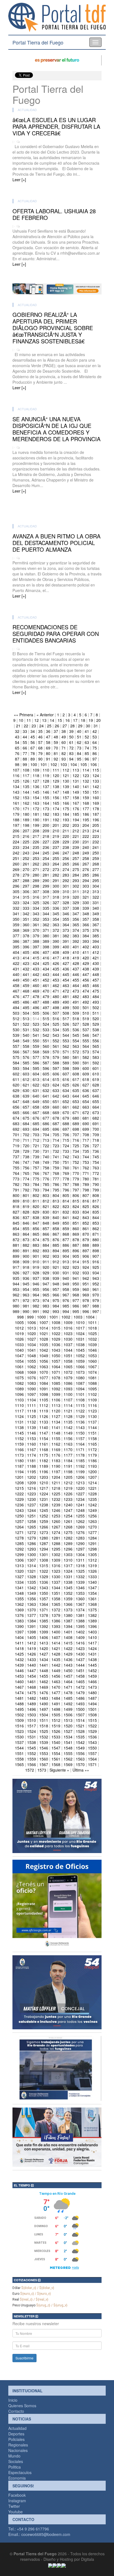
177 (86, 809)
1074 (92, 1372)
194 (76, 820)
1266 (44, 1527)
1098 (44, 1394)
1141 (56, 1427)
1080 (80, 1378)
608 (76, 1074)
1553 (44, 1753)
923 (76, 1267)
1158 (92, 1438)
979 (96, 1300)
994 (66, 1311)
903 (56, 1256)
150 (86, 792)
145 (36, 792)
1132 (32, 1422)
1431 (92, 1654)
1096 (19, 1394)
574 (96, 1052)
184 (66, 814)
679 (66, 1118)
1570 (80, 1764)
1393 (56, 1626)
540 (26, 1035)
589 (66, 1063)
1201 (19, 1477)
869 (76, 1234)
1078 (56, 1378)
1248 (80, 1510)
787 (66, 1184)
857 (46, 1228)
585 (26, 1063)
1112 (44, 1405)
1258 (32, 1521)
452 (46, 980)
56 (33, 742)
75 (95, 748)
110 (46, 770)
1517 (32, 1726)
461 (46, 985)
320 (76, 897)
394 (96, 941)
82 (64, 753)
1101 (80, 1394)
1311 (80, 1560)
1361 (92, 1599)
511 (96, 1013)
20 (99, 720)
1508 (92, 1715)
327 (56, 902)
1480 (92, 1693)
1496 (32, 1709)
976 (66, 1300)
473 (76, 991)
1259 (44, 1521)
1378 (44, 1615)
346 (66, 914)
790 (96, 1184)
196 (96, 820)
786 (56, 1184)
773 (16, 1179)
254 (46, 858)
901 (36, 1256)
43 (17, 737)
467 (16, 991)
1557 (92, 1753)
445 (66, 974)
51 (79, 737)
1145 (19, 1433)
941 (76, 1278)
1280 (44, 1538)
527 (76, 1024)
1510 (32, 1720)
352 (36, 919)
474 (86, 991)
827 (16, 1212)
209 (46, 831)
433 (36, 969)
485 (16, 1002)
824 (76, 1206)
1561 (56, 1759)
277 (96, 869)
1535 (80, 1737)
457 (96, 980)
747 (26, 1162)
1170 (68, 1449)
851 (76, 1223)
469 (36, 991)
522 (26, 1024)
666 (26, 1112)
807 (86, 1195)
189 (26, 820)
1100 (68, 1394)
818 (16, 1206)
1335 (32, 1582)
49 (64, 737)
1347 (92, 1588)
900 (26, 1256)
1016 (68, 1328)
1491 (56, 1704)
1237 (32, 1505)
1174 (32, 1455)
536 (76, 1030)
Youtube (15, 2512)
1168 (44, 1449)
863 (16, 1234)
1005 (19, 1322)
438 (86, 969)
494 (16, 1007)
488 (46, 1002)
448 (96, 974)
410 (76, 952)
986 (76, 1306)
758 (46, 1168)
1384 (32, 1621)
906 (86, 1256)
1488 (19, 1704)
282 (56, 875)
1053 (92, 1356)
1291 (92, 1543)
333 (26, 908)
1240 (68, 1505)
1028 (44, 1339)
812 (46, 1201)
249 (86, 853)
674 (16, 1118)
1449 (56, 1670)
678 (56, 1118)
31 (96, 726)
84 (79, 753)
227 (46, 842)
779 (76, 1179)
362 (46, 925)
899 (16, 1256)
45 (33, 737)
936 (26, 1278)
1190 (56, 1466)
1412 (32, 1643)
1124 (19, 1416)
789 (86, 1184)
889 (96, 1245)
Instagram (17, 2501)
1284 (92, 1538)
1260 (56, 1521)
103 (64, 764)
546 (86, 1035)
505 (36, 1013)
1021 (44, 1333)
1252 (44, 1516)
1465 (80, 1682)
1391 (32, 1626)
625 (66, 1085)
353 (46, 919)
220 (66, 836)
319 (66, 897)
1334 (19, 1582)
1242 (92, 1505)
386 (16, 941)
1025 (92, 1333)
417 (56, 958)
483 (86, 996)
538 (96, 1030)
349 (96, 914)
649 (36, 1101)
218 (46, 836)
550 (36, 1041)
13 (44, 720)
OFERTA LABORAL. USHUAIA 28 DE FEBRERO (54, 214)
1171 (80, 1449)
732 (56, 1151)
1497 (44, 1709)
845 (16, 1223)
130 (66, 781)
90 (40, 759)
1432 (19, 1659)
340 (96, 908)
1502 (19, 1715)
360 (26, 925)
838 (36, 1217)
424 (36, 963)
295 (96, 880)
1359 (68, 1599)
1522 (92, 1726)
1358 (56, 1599)
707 (76, 1135)
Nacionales (18, 2450)
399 (56, 947)
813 (56, 1201)
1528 (80, 1731)
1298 (92, 1549)
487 (36, 1002)
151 (96, 792)
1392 (44, 1626)
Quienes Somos (22, 2406)
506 (46, 1013)
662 (76, 1107)
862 (96, 1228)
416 (46, 958)
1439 (19, 1665)
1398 (32, 1632)
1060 (92, 1361)
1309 (56, 1560)
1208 (19, 1483)
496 (36, 1007)
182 (46, 814)
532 (36, 1030)
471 (56, 991)
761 (76, 1168)
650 (46, 1101)
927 (26, 1273)
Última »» (81, 1770)
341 (16, 914)
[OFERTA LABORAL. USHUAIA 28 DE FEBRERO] (57, 272)
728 (16, 1151)
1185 (80, 1461)
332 (16, 908)
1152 (19, 1438)
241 (96, 847)
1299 (19, 1554)
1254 (68, 1516)
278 (16, 875)
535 (66, 1030)
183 (56, 814)
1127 (56, 1416)
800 (16, 1195)
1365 (56, 1604)
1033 (19, 1344)
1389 (92, 1621)
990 (26, 1311)
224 (16, 842)
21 (18, 726)
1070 (44, 1372)
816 (86, 1201)
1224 (44, 1494)
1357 (44, 1599)
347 (76, 914)
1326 (92, 1571)
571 (66, 1052)
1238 (44, 1505)
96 (87, 759)
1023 (68, 1333)
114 (86, 770)
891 (26, 1251)
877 (66, 1240)
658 (36, 1107)
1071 (56, 1372)
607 (66, 1074)
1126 (44, 1416)
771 (86, 1173)
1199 (80, 1472)
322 (96, 897)
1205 (68, 1477)
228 (56, 842)
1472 (80, 1687)
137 (46, 786)
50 (71, 737)
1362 (19, 1604)
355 (66, 919)
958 (66, 1289)
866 (46, 1234)
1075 (19, 1378)
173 (46, 809)
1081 (92, 1378)
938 (46, 1278)
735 (86, 1151)
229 (66, 842)
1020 (32, 1333)
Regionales (18, 2445)
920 (46, 1267)
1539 (44, 1742)
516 (56, 1019)
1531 (32, 1737)
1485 (68, 1698)
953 (16, 1289)
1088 (92, 1383)
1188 (32, 1466)
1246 (56, 1510)
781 (96, 1179)
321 (86, 897)
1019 (19, 1333)
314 (16, 897)
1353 (80, 1593)
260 (16, 864)
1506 (68, 1715)
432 (26, 969)
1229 (19, 1499)
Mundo (14, 2456)
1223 (32, 1494)
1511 (44, 1720)
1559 (32, 1759)
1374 (80, 1610)
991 (36, 1311)
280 (36, 875)
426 (56, 963)
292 (66, 880)
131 (76, 781)
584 (16, 1063)
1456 (56, 1676)
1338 (68, 1582)
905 (76, 1256)
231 (86, 842)
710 (16, 1140)
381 (56, 936)
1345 (68, 1588)
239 (76, 847)
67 (33, 748)
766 (36, 1173)
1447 (32, 1670)
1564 (92, 1759)
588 (56, 1063)
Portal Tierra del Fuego (38, 42)
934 (96, 1273)
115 (96, 770)
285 (86, 875)
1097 (32, 1394)
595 (36, 1068)
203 (76, 825)
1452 (92, 1670)
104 (74, 764)
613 (36, 1079)
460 (36, 985)
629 (16, 1090)
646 (96, 1096)
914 (76, 1262)
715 (66, 1140)
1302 (56, 1554)
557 (16, 1046)
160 (96, 798)
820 (36, 1206)
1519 (56, 1726)
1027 (32, 1339)
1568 (56, 1764)
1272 (32, 1532)
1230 (32, 1499)
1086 (68, 1383)
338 (76, 908)
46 (40, 737)
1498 (56, 1709)
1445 (92, 1665)
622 (36, 1085)
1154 (44, 1438)
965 (46, 1295)
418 (66, 958)
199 (36, 825)
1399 (44, 1632)
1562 (68, 1759)
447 (86, 974)
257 (76, 858)
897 (86, 1251)
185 (76, 814)
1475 (32, 1693)
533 (46, 1030)
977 (76, 1300)
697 (66, 1129)
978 (86, 1300)
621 (26, 1085)
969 (86, 1295)
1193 (92, 1466)
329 (76, 902)
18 (83, 720)
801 (26, 1195)
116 (16, 775)
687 (56, 1123)
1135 (68, 1422)
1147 (44, 1433)
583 (96, 1057)
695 (46, 1129)
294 (86, 880)
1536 (92, 1737)
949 (66, 1284)
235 (36, 847)
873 (26, 1240)
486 (26, 1002)
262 (36, 864)
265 (66, 864)
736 (96, 1151)
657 (26, 1107)
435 (56, 969)
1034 (32, 1344)
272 (46, 869)
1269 (80, 1527)
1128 (68, 1416)
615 (56, 1079)
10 (21, 720)
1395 (80, 1626)
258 (86, 858)
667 (36, 1112)
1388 (80, 1621)
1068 (19, 1372)
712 (36, 1140)
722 (46, 1146)
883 (36, 1245)
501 (86, 1007)
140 (76, 786)
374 (76, 930)
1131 (19, 1422)
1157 (80, 1438)
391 (66, 941)
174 (56, 809)
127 (36, 781)
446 (76, 974)
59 (56, 742)
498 (56, 1007)
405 (26, 952)
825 (86, 1206)
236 (46, 847)
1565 (19, 1764)
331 (96, 902)
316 (36, 897)
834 (86, 1212)
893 (46, 1251)
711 (26, 1140)
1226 (68, 1494)
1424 (92, 1648)
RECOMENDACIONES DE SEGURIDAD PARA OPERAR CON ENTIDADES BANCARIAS (56, 634)
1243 (19, 1510)
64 (95, 742)
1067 (92, 1367)
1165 (92, 1444)
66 (25, 748)
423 (26, 963)
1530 (19, 1737)
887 (76, 1245)
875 (46, 1240)
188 (16, 820)
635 (76, 1090)
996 (86, 1311)
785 (46, 1184)
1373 (68, 1610)
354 (56, 919)
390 (56, 941)
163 (36, 803)
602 (16, 1074)
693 (26, 1129)
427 (66, 963)
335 (46, 908)
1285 (19, 1543)
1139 (32, 1427)
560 (46, 1046)
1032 (92, 1339)
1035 (44, 1344)
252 (26, 858)
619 (96, 1079)
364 (66, 925)
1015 (56, 1328)
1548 (68, 1748)
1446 (19, 1670)
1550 (92, 1748)
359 (16, 925)
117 (26, 775)
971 (16, 1300)
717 (86, 1140)
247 (66, 853)
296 (16, 886)
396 (26, 947)
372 (56, 930)
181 (36, 814)
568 (36, 1052)
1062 (32, 1367)
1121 (68, 1411)
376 (96, 930)
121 (66, 775)
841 (66, 1217)
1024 (80, 1333)
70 (56, 748)
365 (76, 925)
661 (66, 1107)
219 (56, 836)
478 (36, 996)
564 (86, 1046)
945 (26, 1284)
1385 (44, 1621)
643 (66, 1096)
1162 (56, 1444)
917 (16, 1267)
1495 (19, 1709)
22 (26, 726)
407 (46, 952)
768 (56, 1173)
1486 (80, 1698)
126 (26, 781)
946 (36, 1284)
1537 (19, 1742)
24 (42, 726)
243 (26, 853)
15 (60, 720)
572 (76, 1052)
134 (16, 786)
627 (86, 1085)
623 (46, 1085)
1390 (19, 1626)
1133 (44, 1422)
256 (66, 858)
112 (66, 770)
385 (96, 936)
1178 (80, 1455)
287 (16, 880)
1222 (19, 1494)
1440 (32, 1665)
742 (66, 1157)
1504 (44, 1715)
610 (96, 1074)
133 (96, 781)
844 (96, 1217)
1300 (32, 1554)
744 (86, 1157)
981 (26, 1306)
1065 (68, 1367)
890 (16, 1251)
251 (16, 858)
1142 (68, 1427)
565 (96, 1046)
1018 (92, 1328)
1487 (92, 1698)
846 (26, 1223)
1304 (80, 1554)
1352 (68, 1593)
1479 (80, 1693)
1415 (68, 1643)
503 (16, 1013)
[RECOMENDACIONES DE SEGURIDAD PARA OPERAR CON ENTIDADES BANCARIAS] (57, 701)
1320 (19, 1571)
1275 (68, 1532)
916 (96, 1262)
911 (46, 1262)
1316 (56, 1565)
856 (36, 1228)
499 (66, 1007)
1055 (32, 1361)
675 (26, 1118)
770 (76, 1173)
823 (66, 1206)
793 (36, 1190)
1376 (19, 1615)
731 (46, 1151)
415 (36, 958)
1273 (44, 1532)
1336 (44, 1582)
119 (46, 775)
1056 (44, 1361)
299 (46, 886)
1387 (68, 1621)
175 (66, 809)
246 (56, 853)
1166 (19, 1449)
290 (46, 880)
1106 (56, 1400)
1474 (19, 1693)
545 (76, 1035)
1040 (19, 1350)
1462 (44, 1682)
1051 (68, 1356)
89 (33, 759)
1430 (80, 1654)
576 (26, 1057)
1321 (32, 1571)
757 (36, 1168)
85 (87, 753)
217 (36, 836)
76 (17, 753)
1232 (56, 1499)
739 (36, 1157)
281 (46, 875)
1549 (80, 1748)
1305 (92, 1554)
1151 (92, 1433)
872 (16, 1240)
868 (66, 1234)
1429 (68, 1654)
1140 (44, 1427)
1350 (44, 1593)
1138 (19, 1427)
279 (26, 875)
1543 (92, 1742)
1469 (44, 1687)
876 (56, 1240)
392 (76, 941)
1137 (92, 1422)
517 (66, 1019)
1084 (44, 1383)
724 (66, 1146)
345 (56, 914)
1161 (44, 1444)
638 (16, 1096)
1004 (90, 1317)
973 (36, 1300)
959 (76, 1289)
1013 (32, 1328)
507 (56, 1013)
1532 (44, 1737)
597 (56, 1068)
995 (76, 1311)
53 (95, 737)
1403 (92, 1632)
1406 (44, 1637)
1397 (19, 1632)
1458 (80, 1676)
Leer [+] (19, 180)
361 (36, 925)
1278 (19, 1538)
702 (26, 1135)
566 (16, 1052)
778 (66, 1179)
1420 (44, 1648)
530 (16, 1030)
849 (56, 1223)
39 (71, 731)
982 (36, 1306)
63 (87, 742)
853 (96, 1223)
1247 (68, 1510)
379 (36, 936)
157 (66, 798)
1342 (32, 1588)
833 (76, 1212)
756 (26, 1168)
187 (96, 814)
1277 (92, 1532)
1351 (56, 1593)
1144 (92, 1427)
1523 (19, 1731)
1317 (68, 1565)
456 (86, 980)
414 (26, 958)
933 (86, 1273)
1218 (56, 1488)
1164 (80, 1444)
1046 (92, 1350)
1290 (80, 1543)
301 (66, 886)
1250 (19, 1516)
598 (66, 1068)
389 (46, 941)
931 (66, 1273)
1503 (32, 1715)
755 (16, 1168)
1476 (44, 1693)
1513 (68, 1720)
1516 (19, 1726)
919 (36, 1267)
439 (96, 969)
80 (48, 753)
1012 (19, 1328)
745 (96, 1157)
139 (66, 786)
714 (56, 1140)
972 (26, 1300)
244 (36, 853)
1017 (80, 1328)
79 (40, 753)
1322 (44, 1571)
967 (66, 1295)
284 (76, 875)
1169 (56, 1449)
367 (96, 925)
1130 (92, 1416)
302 (76, 886)
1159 (19, 1444)
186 (86, 814)
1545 (32, 1748)
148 (66, 792)
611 (16, 1079)
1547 (56, 1748)
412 (96, 952)
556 (96, 1041)
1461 (32, 1682)
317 (46, 897)
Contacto (16, 2411)
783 (26, 1184)
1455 (44, 1676)
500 (76, 1007)
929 (46, 1273)
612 (26, 1079)
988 (96, 1306)
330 (86, 902)
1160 (32, 1444)
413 (16, 958)
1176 (56, 1455)
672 (86, 1112)
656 (16, 1107)
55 (25, 742)
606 (56, 1074)
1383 (19, 1621)
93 (64, 759)
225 (26, 842)
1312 (92, 1560)
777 (56, 1179)
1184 (68, 1461)
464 (76, 985)
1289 (68, 1543)
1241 (80, 1505)
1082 (19, 1383)
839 (46, 1217)
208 (36, 831)
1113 (56, 1405)
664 (96, 1107)
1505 (56, 1715)
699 (86, 1129)
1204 (56, 1477)
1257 (19, 1521)
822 (56, 1206)
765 (26, 1173)
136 (36, 786)
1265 (32, 1527)
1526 (56, 1731)
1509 (19, 1720)
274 (66, 869)
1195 (32, 1472)
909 (26, 1262)
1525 (44, 1731)
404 (16, 952)
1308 (44, 1560)
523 (36, 1024)
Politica (15, 2467)
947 (46, 1284)
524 (46, 1024)
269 (16, 869)
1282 (68, 1538)
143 (16, 792)
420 (86, 958)
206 (16, 831)
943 (96, 1278)
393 (86, 941)
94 (71, 759)
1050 (56, 1356)
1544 (19, 1748)
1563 (80, 1759)
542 (46, 1035)
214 (96, 831)
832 (66, 1212)
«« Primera (24, 715)
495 (26, 1007)
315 (26, 897)
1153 (32, 1438)
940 (66, 1278)
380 (46, 936)
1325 (80, 1571)
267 (86, 864)
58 (48, 742)
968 (76, 1295)
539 (16, 1035)
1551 (19, 1753)
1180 (19, 1461)
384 (86, 936)
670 (66, 1112)
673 (96, 1112)
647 (16, 1101)
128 (46, 781)
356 (76, 919)
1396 (92, 1626)
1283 (80, 1538)
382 (66, 936)
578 (46, 1057)
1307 (32, 1560)
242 (16, 853)
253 (36, 858)
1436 (68, 1659)
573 (86, 1052)
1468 (32, 1687)
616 (66, 1079)
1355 (19, 1599)
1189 (44, 1466)
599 (76, 1068)
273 (56, 869)
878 (76, 1240)
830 (46, 1212)
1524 (32, 1731)
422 (16, 963)
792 (26, 1190)
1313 (19, 1565)
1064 (56, 1367)
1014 (44, 1328)
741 (56, 1157)
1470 (56, 1687)
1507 (80, 1715)
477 (26, 996)
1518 (44, 1726)
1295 (56, 1549)
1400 (56, 1632)
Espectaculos (20, 2472)
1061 (19, 1367)
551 (46, 1041)
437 (76, 969)
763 (96, 1168)
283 (66, 875)
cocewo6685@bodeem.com (46, 2534)
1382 (92, 1615)
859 (66, 1228)
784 (36, 1184)
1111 (32, 1405)
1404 (19, 1637)
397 (36, 947)
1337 (56, 1582)
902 (46, 1256)
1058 (68, 1361)
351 (26, 919)
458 (16, 985)
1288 (56, 1543)
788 (76, 1184)
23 (34, 726)
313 (96, 891)
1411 (19, 1643)
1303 (68, 1554)
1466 (92, 1682)
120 (56, 775)
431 (16, 969)
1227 (80, 1494)
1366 (68, 1604)
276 (86, 869)
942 (86, 1278)
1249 (92, 1510)
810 (26, 1201)
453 (56, 980)
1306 (19, 1560)
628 (96, 1085)
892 (36, 1251)
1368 (92, 1604)
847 (36, 1223)
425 (46, 963)
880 (96, 1240)
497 (46, 1007)
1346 (80, 1588)
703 (36, 1135)
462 (56, 985)
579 (56, 1057)
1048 (32, 1356)
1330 (56, 1577)
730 (36, 1151)
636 (86, 1090)
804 (56, 1195)
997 (96, 1311)
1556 (80, 1753)
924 (86, 1267)
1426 (32, 1654)
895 (66, 1251)
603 (26, 1074)
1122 (80, 1411)
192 (56, 820)
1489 (32, 1704)
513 (26, 1019)
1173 (19, 1455)
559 (36, 1046)
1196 (44, 1472)
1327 (19, 1577)
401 (76, 947)
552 (56, 1041)
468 (26, 991)
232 (96, 842)
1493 (80, 1704)
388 (36, 941)
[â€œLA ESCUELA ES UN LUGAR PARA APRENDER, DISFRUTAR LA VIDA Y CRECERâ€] (57, 188)
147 (56, 792)
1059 (80, 1361)
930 (56, 1273)
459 (26, 985)
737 (16, 1157)
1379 (56, 1615)
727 (96, 1146)
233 (16, 847)
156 (56, 798)
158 (76, 798)
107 (16, 770)
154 (36, 798)
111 (56, 770)
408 (56, 952)
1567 (44, 1764)
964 (36, 1295)
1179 (92, 1455)
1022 (56, 1333)
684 (26, 1123)
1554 (56, 1753)
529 (96, 1024)
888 (86, 1245)
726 (86, 1146)
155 (46, 798)
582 (86, 1057)
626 (76, 1085)
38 (64, 731)
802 (36, 1195)
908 (16, 1262)
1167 (32, 1449)
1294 (44, 1549)
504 (26, 1013)
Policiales (16, 2439)
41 (87, 731)
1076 (32, 1378)
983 (46, 1306)
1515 (92, 1720)
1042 (44, 1350)
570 (56, 1052)
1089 (19, 1389)
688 (66, 1123)
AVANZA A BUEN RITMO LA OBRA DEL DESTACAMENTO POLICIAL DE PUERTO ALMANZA (56, 543)
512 (16, 1019)
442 (36, 974)
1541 (68, 1742)
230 (76, 842)
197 (16, 825)
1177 (68, 1455)
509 (76, 1013)
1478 (68, 1693)
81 (56, 753)
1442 (56, 1665)
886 (66, 1245)
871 (96, 1234)
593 (16, 1068)
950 (76, 1284)
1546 (44, 1748)
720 (26, 1146)
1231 (44, 1499)
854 (16, 1228)
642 (56, 1096)
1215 (19, 1488)
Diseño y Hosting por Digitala (69, 2559)
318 (56, 897)
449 (16, 980)
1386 (56, 1621)
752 (76, 1162)
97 (95, 759)
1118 (32, 1411)
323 (16, 902)
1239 (56, 1505)
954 (26, 1289)
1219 (68, 1488)
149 (76, 792)
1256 (92, 1516)
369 (26, 930)
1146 (32, 1433)
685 (36, 1123)
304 (96, 886)
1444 (80, 1665)
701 (16, 1135)
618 (86, 1079)
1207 (92, 1477)
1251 (32, 1516)
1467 (19, 1687)
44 (25, 737)
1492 (68, 1704)
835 (96, 1212)
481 (66, 996)
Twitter (14, 2506)
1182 (44, 1461)
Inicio (13, 2400)
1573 (42, 1770)
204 (86, 825)
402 (86, 947)
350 (16, 919)
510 (86, 1013)
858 (56, 1228)
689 (76, 1123)
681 (86, 1118)
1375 (92, 1610)
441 (26, 974)
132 (86, 781)
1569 (68, 1764)
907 (96, 1256)
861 (86, 1228)
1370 (32, 1610)
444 (56, 974)
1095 (92, 1389)
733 (66, 1151)
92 (56, 759)
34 (33, 731)
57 (40, 742)
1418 (19, 1648)
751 (66, 1162)
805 (66, 1195)
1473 (92, 1687)
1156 (68, 1438)
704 (46, 1135)
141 (86, 786)
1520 (68, 1726)
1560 (44, 1759)
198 (26, 825)
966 (56, 1295)
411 (86, 952)
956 (46, 1289)
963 (26, 1295)
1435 (56, 1659)
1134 (56, 1422)
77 (25, 753)
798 (86, 1190)
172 (36, 809)
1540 (56, 1742)
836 (16, 1217)
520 (96, 1019)
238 (66, 847)
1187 (19, 1466)
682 (96, 1118)
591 (86, 1063)
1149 (68, 1433)
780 (86, 1179)
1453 (19, 1676)
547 (96, 1035)
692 (16, 1129)
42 (95, 731)
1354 (92, 1593)
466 (96, 985)
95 (79, 759)
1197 (56, 1472)
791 (16, 1190)
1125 (32, 1416)
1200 (92, 1472)
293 (76, 880)
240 (86, 847)
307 (36, 891)
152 (16, 798)
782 (16, 1184)
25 (49, 726)
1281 (56, 1538)
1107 (68, 1400)
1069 (32, 1372)
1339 (80, 1582)
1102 (92, 1394)
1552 (32, 1753)
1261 (68, 1521)
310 (66, 891)
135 (26, 786)
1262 (80, 1521)
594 (26, 1068)
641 (46, 1096)
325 (36, 902)
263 (46, 864)
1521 (80, 1726)
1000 (42, 1317)
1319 (92, 1565)
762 (86, 1168)
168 (86, 803)
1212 (68, 1483)
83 (71, 753)
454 (66, 980)
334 (36, 908)
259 (96, 858)
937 (36, 1278)
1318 (80, 1565)
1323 (56, 1571)
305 (16, 891)
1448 (44, 1670)
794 (46, 1190)
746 (16, 1162)
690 (86, 1123)
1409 (80, 1637)
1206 (80, 1477)
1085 (56, 1383)
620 (16, 1085)
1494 (92, 1704)
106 (94, 764)
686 (46, 1123)
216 (26, 836)
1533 (56, 1737)
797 (76, 1190)
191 (46, 820)
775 (36, 1179)
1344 (56, 1588)
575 (16, 1057)
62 (79, 742)
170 (16, 809)
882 (26, 1245)
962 (16, 1295)
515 (46, 1019)
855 (26, 1228)
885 (56, 1245)
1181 (32, 1461)
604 (36, 1074)
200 (46, 825)
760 (66, 1168)
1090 (32, 1389)
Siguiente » (59, 1770)
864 (26, 1234)
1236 (19, 1505)
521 (16, 1024)
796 (66, 1190)
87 (17, 759)
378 (26, 936)
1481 (19, 1698)
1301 (44, 1554)
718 (96, 1140)
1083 (32, 1383)
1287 (44, 1543)
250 (96, 853)
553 (66, 1041)
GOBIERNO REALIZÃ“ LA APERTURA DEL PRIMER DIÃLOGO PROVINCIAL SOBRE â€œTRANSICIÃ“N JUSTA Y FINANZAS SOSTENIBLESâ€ (53, 328)
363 (56, 925)
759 (56, 1168)
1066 (80, 1367)
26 (57, 726)
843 (86, 1217)
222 (86, 836)
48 (56, 737)
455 (76, 980)
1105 (44, 1400)
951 (86, 1284)
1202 (32, 1477)
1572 (30, 1770)
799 (96, 1190)
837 (26, 1217)
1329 (44, 1577)
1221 (92, 1488)
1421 (56, 1648)
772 (96, 1173)
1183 (56, 1461)
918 (26, 1267)
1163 (68, 1444)
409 (66, 952)
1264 (19, 1527)
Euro (16, 2294)
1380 (68, 1615)
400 (66, 947)
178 (96, 809)
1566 (32, 1764)
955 (36, 1289)
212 (76, 831)
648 (26, 1101)
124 (96, 775)
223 (96, 836)
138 (56, 786)
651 (56, 1101)
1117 (19, 1411)
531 (26, 1030)
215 (16, 836)
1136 (80, 1422)
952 (96, 1284)
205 (96, 825)
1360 (80, 1599)
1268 (68, 1527)
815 (76, 1201)
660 (56, 1107)
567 (26, 1052)
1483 (44, 1698)
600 (86, 1068)
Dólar (16, 2288)
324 (26, 902)
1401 (68, 1632)
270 (26, 869)
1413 (44, 1643)
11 (29, 720)
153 (26, 798)
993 (56, 1311)
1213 (80, 1483)
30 (88, 726)
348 (86, 914)
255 (56, 858)
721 (36, 1146)
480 (56, 996)
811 (36, 1201)
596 (46, 1068)
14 (52, 720)
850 (66, 1223)
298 (36, 886)
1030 (68, 1339)
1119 (44, 1411)
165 (56, 803)
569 (46, 1052)
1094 (80, 1389)
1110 (19, 1405)
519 (86, 1019)
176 (76, 809)
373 (66, 930)
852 (86, 1223)
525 (56, 1024)
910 (36, 1262)
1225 (56, 1494)
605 (46, 1074)
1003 (78, 1317)
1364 (44, 1604)
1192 (80, 1466)
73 (79, 748)
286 (96, 875)
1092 (56, 1389)
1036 (56, 1344)
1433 (32, 1659)
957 (56, 1289)
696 (56, 1129)
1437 (80, 1659)
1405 (32, 1637)
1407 (56, 1637)
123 (86, 775)
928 (36, 1273)
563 (76, 1046)
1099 (56, 1394)
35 (40, 731)
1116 (92, 1405)
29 (80, 726)
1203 (44, 1477)
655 (96, 1101)
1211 (56, 1483)
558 (26, 1046)
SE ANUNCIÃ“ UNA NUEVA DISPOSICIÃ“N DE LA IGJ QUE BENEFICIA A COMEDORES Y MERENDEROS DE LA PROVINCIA (56, 429)
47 (48, 737)
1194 (19, 1472)
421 (96, 958)
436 (66, 969)
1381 (80, 1615)
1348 (19, 1593)
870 (86, 1234)
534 (56, 1030)
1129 (80, 1416)
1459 (92, 1676)
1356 (32, 1599)
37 (56, 731)
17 (75, 720)
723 (56, 1146)
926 (16, 1273)
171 (26, 809)
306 (26, 891)
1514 (80, 1720)
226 (36, 842)
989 (16, 1311)
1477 (56, 1693)
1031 (80, 1339)
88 (25, 759)
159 (86, 798)
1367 (80, 1604)
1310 (68, 1560)
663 (86, 1107)
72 (71, 748)
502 (96, 1007)
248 (76, 853)
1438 (92, 1659)
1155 (56, 1438)
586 (36, 1063)
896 (76, 1251)
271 (36, 869)
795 (56, 1190)
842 (76, 1217)
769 (66, 1173)
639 (26, 1096)
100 (34, 764)
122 (76, 775)
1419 (32, 1648)
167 (76, 803)
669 (56, 1112)
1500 (80, 1709)
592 (96, 1063)
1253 (56, 1516)
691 (96, 1123)
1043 (56, 1350)
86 (95, 753)
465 (86, 985)
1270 (92, 1527)
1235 (92, 1499)
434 (46, 969)
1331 (68, 1577)
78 (33, 753)
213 (86, 831)
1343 (44, 1588)
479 (46, 996)
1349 (32, 1593)
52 (87, 737)
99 (25, 764)
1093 (68, 1389)
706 (66, 1135)
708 (86, 1135)
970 (96, 1295)
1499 (68, 1709)
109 (36, 770)
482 (76, 996)
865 (36, 1234)
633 (56, 1090)
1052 (80, 1356)
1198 (68, 1472)
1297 (80, 1549)
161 (16, 803)
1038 (80, 1344)
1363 (32, 1604)
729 (26, 1151)
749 (46, 1162)
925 (96, 1267)
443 (46, 974)
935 (16, 1278)
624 (56, 1085)
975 (56, 1300)
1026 (19, 1339)
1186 (92, 1461)
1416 (80, 1643)
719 (16, 1146)
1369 (19, 1610)
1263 (92, 1521)
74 (87, 748)
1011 (92, 1322)
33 (25, 731)
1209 (32, 1483)
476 (16, 996)
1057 (56, 1361)
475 (96, 991)
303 (86, 886)
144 (26, 792)
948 (56, 1284)
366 (86, 925)
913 (66, 1262)
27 (65, 726)
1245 (44, 1510)
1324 (68, 1571)
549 (26, 1041)
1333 (92, 1577)
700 (96, 1129)
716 (76, 1140)
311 (76, 891)
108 (26, 770)
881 (16, 1245)
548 (16, 1041)
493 (96, 1002)
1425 (19, 1654)
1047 (19, 1356)
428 (76, 963)
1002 (66, 1317)
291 (56, 880)
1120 (56, 1411)
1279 (32, 1538)
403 (96, 947)
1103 (19, 1400)
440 (16, 974)
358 (96, 919)
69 (48, 748)
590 (76, 1063)
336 (56, 908)
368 (16, 930)
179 (16, 814)
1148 (56, 1433)
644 (76, 1096)
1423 (80, 1648)
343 (36, 914)
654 (86, 1101)
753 (86, 1162)
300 (56, 886)
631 (36, 1090)
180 (26, 814)
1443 (68, 1665)
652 (66, 1101)
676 (36, 1118)
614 (46, 1079)
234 (26, 847)
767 (46, 1173)
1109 (92, 1400)
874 (36, 1240)
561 (56, 1046)
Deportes (16, 2434)
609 (86, 1074)
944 (16, 1284)
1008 (56, 1322)
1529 (92, 1731)
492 (86, 1002)
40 (79, 731)
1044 (68, 1350)
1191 (68, 1466)
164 (46, 803)
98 (17, 764)
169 (96, 803)
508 (66, 1013)
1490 (44, 1704)
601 (96, 1068)
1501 (92, 1709)
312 (86, 891)
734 (76, 1151)
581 (76, 1057)
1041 (32, 1350)
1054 (19, 1361)
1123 (92, 1411)
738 (26, 1157)
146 (46, 792)
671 (76, 1112)
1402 (80, 1632)
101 (44, 764)
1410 (92, 1637)
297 (26, 886)
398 (46, 947)
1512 (56, 1720)
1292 (19, 1549)
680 (76, 1118)
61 (71, 742)
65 (17, 748)
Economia (17, 2478)
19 (91, 720)
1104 (32, 1400)
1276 (80, 1532)
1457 (68, 1676)
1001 (54, 1317)
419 (76, 958)
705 (56, 1135)
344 (46, 914)
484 (96, 996)
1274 (56, 1532)
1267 (56, 1527)
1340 (92, 1582)
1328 (32, 1577)
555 (86, 1041)
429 (86, 963)
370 (36, 930)
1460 (19, 1682)
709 (96, 1135)
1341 (19, 1588)
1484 (56, 1698)
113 (76, 770)
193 (66, 820)
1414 (56, 1643)
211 (66, 831)
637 (96, 1090)
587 (46, 1063)
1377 (32, 1615)
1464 (68, 1682)
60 (64, 742)
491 (76, 1002)
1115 (80, 1405)
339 (86, 908)
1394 (68, 1626)
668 (46, 1112)
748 (36, 1162)
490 (66, 1002)
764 (16, 1173)
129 (56, 781)
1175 (44, 1455)
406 (36, 952)
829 (36, 1212)
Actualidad (17, 2428)
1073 (80, 1372)
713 (46, 1140)
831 (56, 1212)
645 (86, 1096)
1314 (32, 1565)
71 (64, 748)
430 (96, 963)
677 (46, 1118)
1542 (80, 1742)
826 (96, 1206)
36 (48, 731)
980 (16, 1306)
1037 (68, 1344)
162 (26, 803)
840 (56, 1217)
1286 (32, 1543)
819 (26, 1206)
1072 (68, 1372)
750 (56, 1162)
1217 (44, 1488)
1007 (44, 1322)
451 (36, 980)
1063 (44, 1367)
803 (46, 1195)
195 (86, 820)
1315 (44, 1565)
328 (66, 902)
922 (66, 1267)
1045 (80, 1350)
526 (66, 1024)
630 (26, 1090)
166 (66, 803)
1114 (68, 1405)
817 (96, 1201)
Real (16, 2299)
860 (76, 1228)
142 (96, 786)
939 (56, 1278)
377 (16, 936)
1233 (68, 1499)
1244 (32, 1510)
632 (46, 1090)
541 (36, 1035)
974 (46, 1300)
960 (86, 1289)
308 (46, 891)
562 (66, 1046)
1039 (92, 1344)
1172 (92, 1449)
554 (76, 1041)
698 (76, 1129)
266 (76, 864)
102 (54, 764)
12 (37, 720)
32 (17, 731)
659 (46, 1107)
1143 (80, 1427)
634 (66, 1090)
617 (76, 1079)
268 (96, 864)
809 (16, 1201)
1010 (80, 1322)
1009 (68, 1322)
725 (76, 1146)
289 (36, 880)
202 (66, 825)
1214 (92, 1483)
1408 (68, 1637)
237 (56, 847)
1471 (68, 1687)
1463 (56, 1682)
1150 (80, 1433)
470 (46, 991)
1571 (92, 1764)
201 (56, 825)
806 (76, 1195)
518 (76, 1019)
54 (17, 742)
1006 (32, 1322)
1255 (80, 1516)
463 (66, 985)
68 (40, 748)
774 (26, 1179)
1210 (44, 1483)
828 (26, 1212)
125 (16, 781)
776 (46, 1179)
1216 (32, 1488)
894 (56, 1251)
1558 (19, 1759)
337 (66, 908)
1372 (56, 1610)
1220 (80, 1488)
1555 (68, 1753)
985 (66, 1306)
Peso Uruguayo (24, 2305)
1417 (92, 1643)
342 (26, 914)
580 (66, 1057)
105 (84, 764)
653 (76, 1101)
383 (76, 936)
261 (26, 864)
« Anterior (45, 715)
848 (46, 1223)
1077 (44, 1378)
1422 (68, 1648)
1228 (92, 1494)
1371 (44, 1610)
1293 (32, 1549)
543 (56, 1035)
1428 (56, 1654)
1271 (19, 1532)
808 (96, 1195)
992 (46, 1311)
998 (20, 1317)
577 (36, 1057)
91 (48, 759)
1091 (44, 1389)
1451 (80, 1670)
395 (16, 947)
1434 (44, 1659)
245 (46, 853)
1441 (44, 1665)
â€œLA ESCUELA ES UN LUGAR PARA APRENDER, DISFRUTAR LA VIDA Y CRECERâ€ (56, 127)
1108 (80, 1400)
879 (86, 1240)
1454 (32, 1676)
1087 (80, 1383)
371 (46, 930)
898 (96, 1251)
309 (56, 891)
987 (86, 1306)
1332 (80, 1577)
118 (36, 775)
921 (56, 1267)
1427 (44, 1654)
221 (76, 836)
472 (66, 991)
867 (56, 1234)
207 (26, 831)
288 (26, 880)
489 (56, 1002)
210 (56, 831)
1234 (80, 1499)
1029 (56, 1339)
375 (86, 930)
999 (30, 1317)
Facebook (17, 2495)
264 (56, 864)
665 (16, 1112)
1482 (32, 1698)
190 (36, 820)
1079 (68, 1378)
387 (26, 941)
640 (36, 1096)
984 (56, 1306)
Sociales (16, 2461)
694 (36, 1129)
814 (66, 1201)
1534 (68, 1737)
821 (46, 1206)
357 (86, 919)
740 (46, 1157)
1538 (32, 1742)
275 (76, 869)
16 (68, 720)
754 (96, 1162)
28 (72, 726)
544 (66, 1035)
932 (76, 1273)
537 (86, 1030)
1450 (68, 1670)
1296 (68, 1549)
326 (46, 902)
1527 (68, 1731)
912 (56, 1262)
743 (76, 1157)
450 (26, 980)
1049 (44, 1356)
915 (86, 1262)
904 (66, 1256)
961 (96, 1289)
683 (16, 1123)
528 (86, 1024)
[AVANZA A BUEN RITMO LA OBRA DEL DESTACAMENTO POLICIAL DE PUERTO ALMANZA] (57, 604)
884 (46, 1245)
